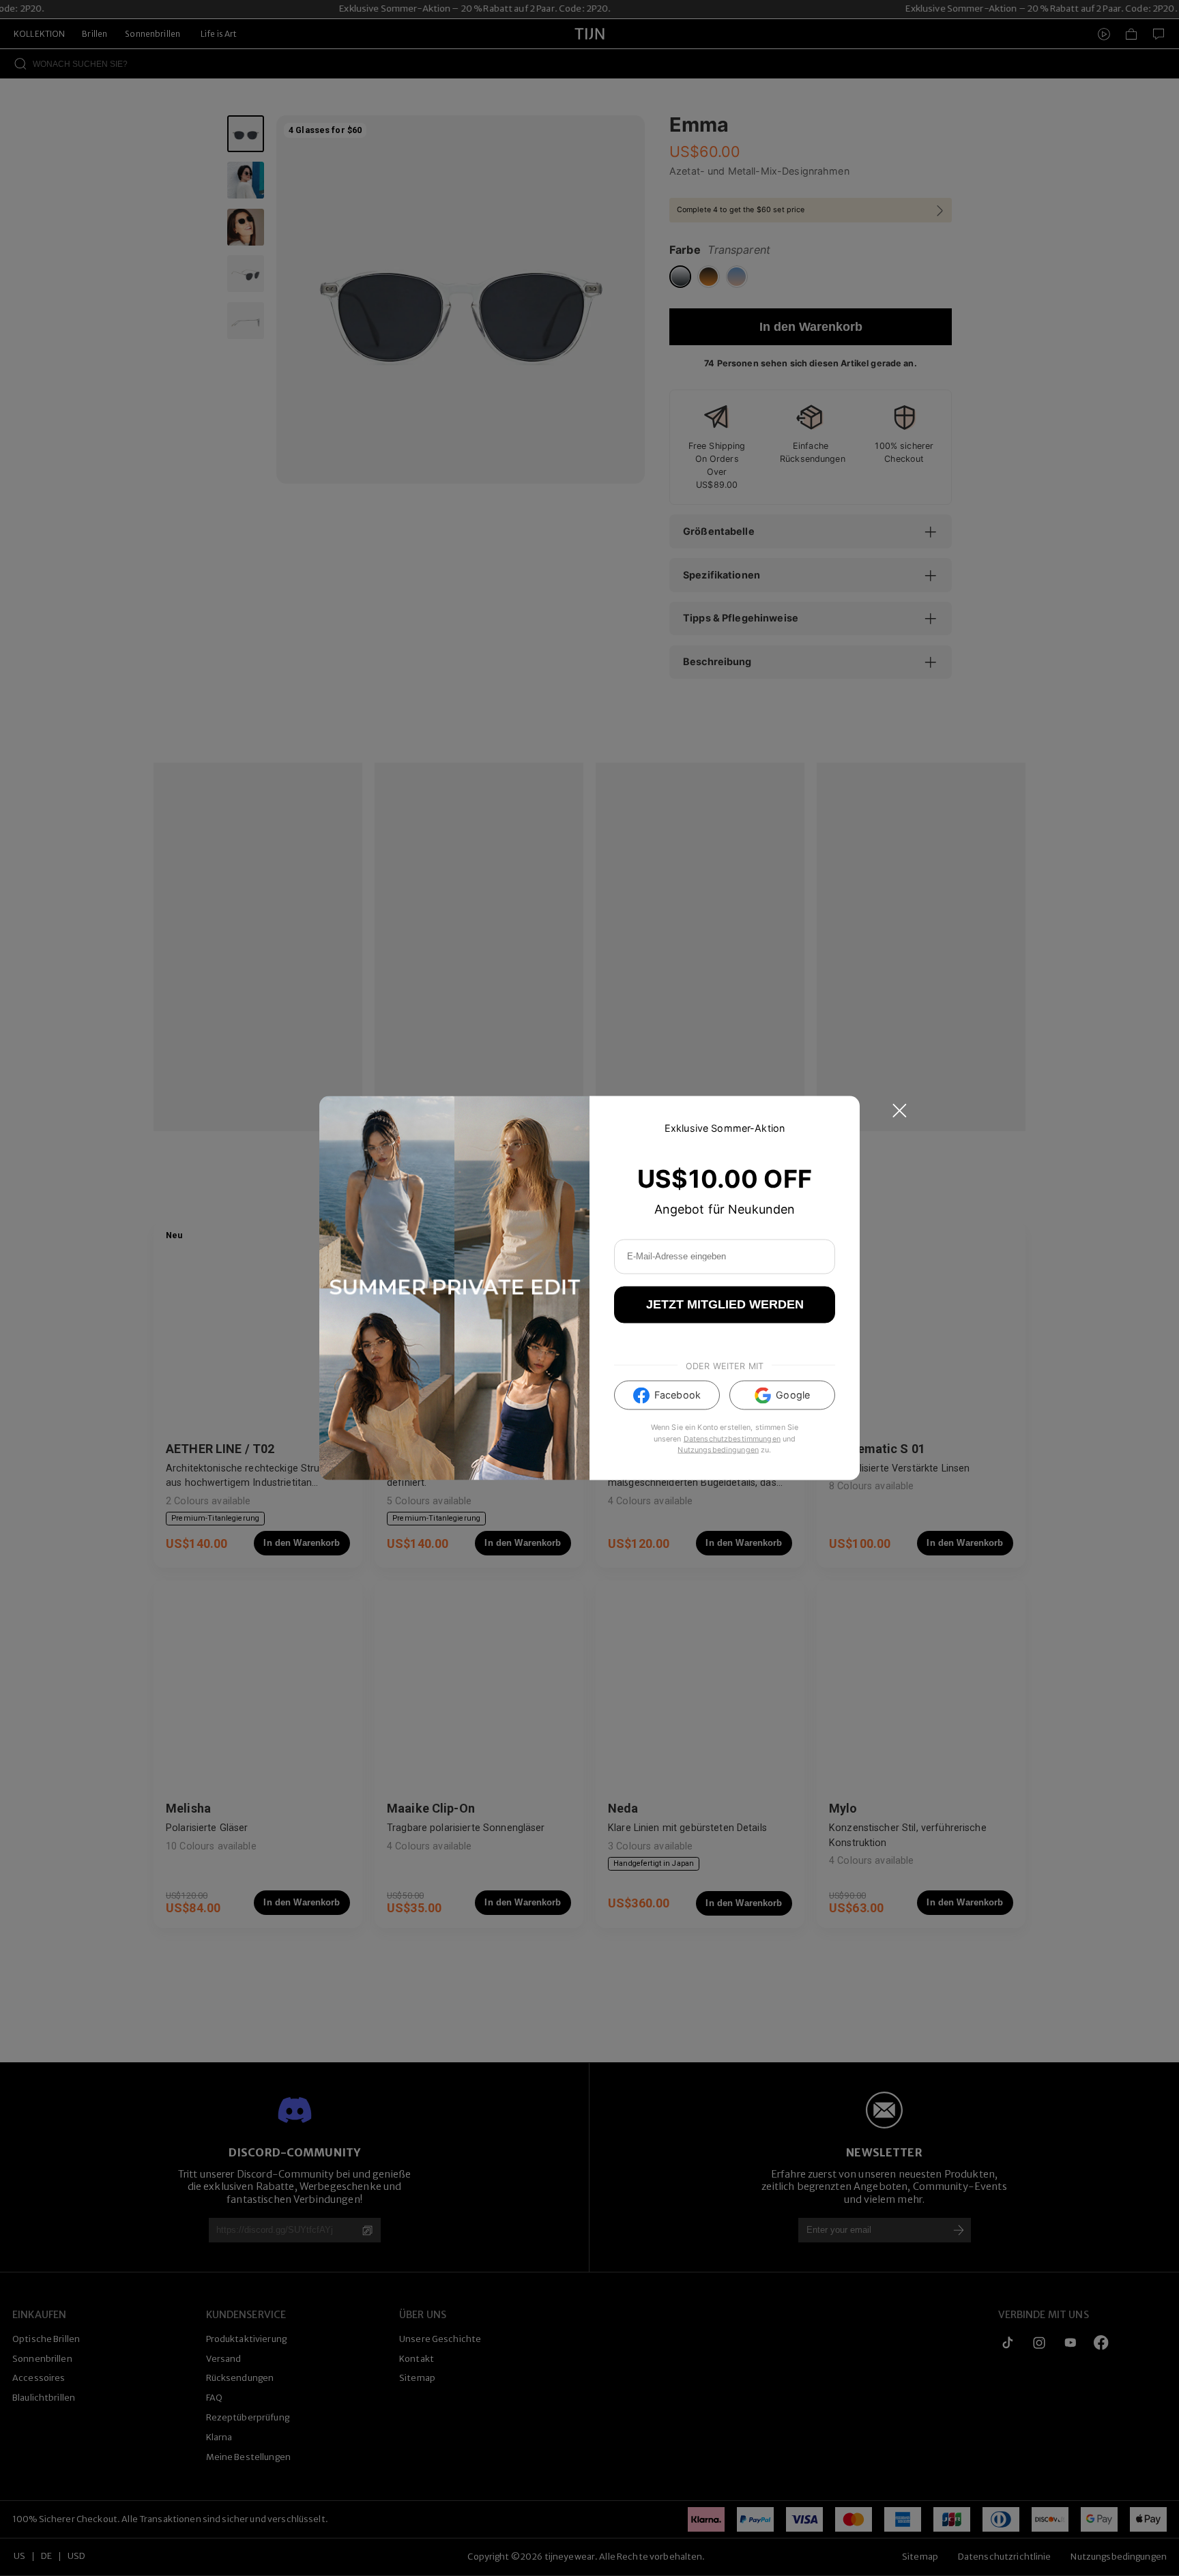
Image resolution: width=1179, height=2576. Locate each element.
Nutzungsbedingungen (718, 1449)
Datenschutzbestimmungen (732, 1438)
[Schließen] (900, 1111)
